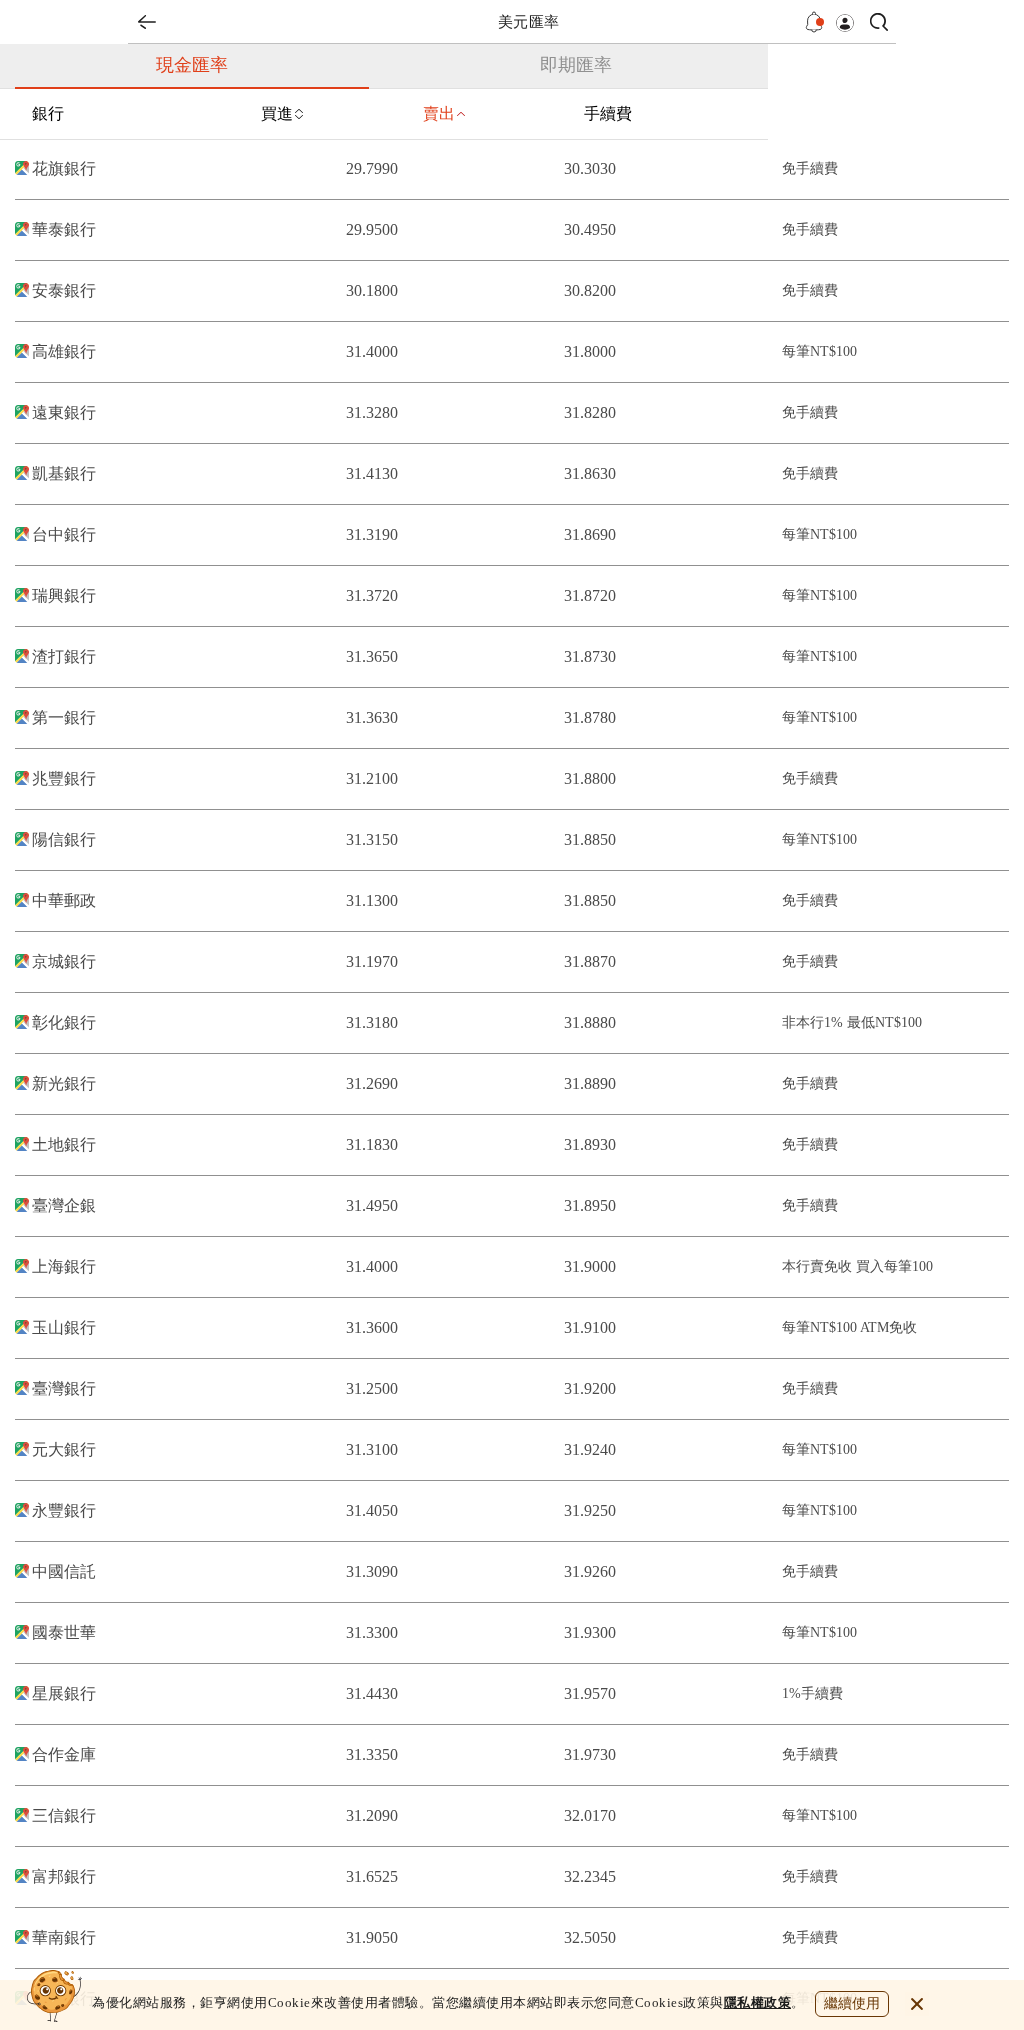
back (147, 22)
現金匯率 (192, 65)
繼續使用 (852, 2003)
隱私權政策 (758, 2002)
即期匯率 (576, 65)
